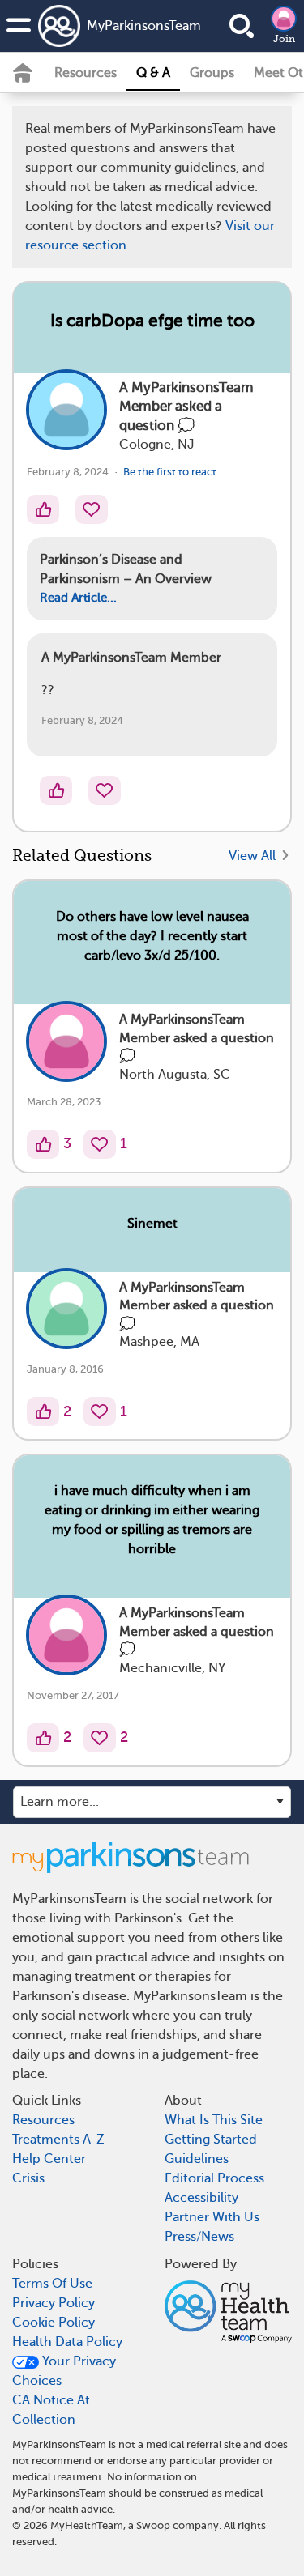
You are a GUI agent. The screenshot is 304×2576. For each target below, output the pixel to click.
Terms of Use (206, 388)
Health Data (94, 436)
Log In (212, 483)
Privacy (165, 436)
